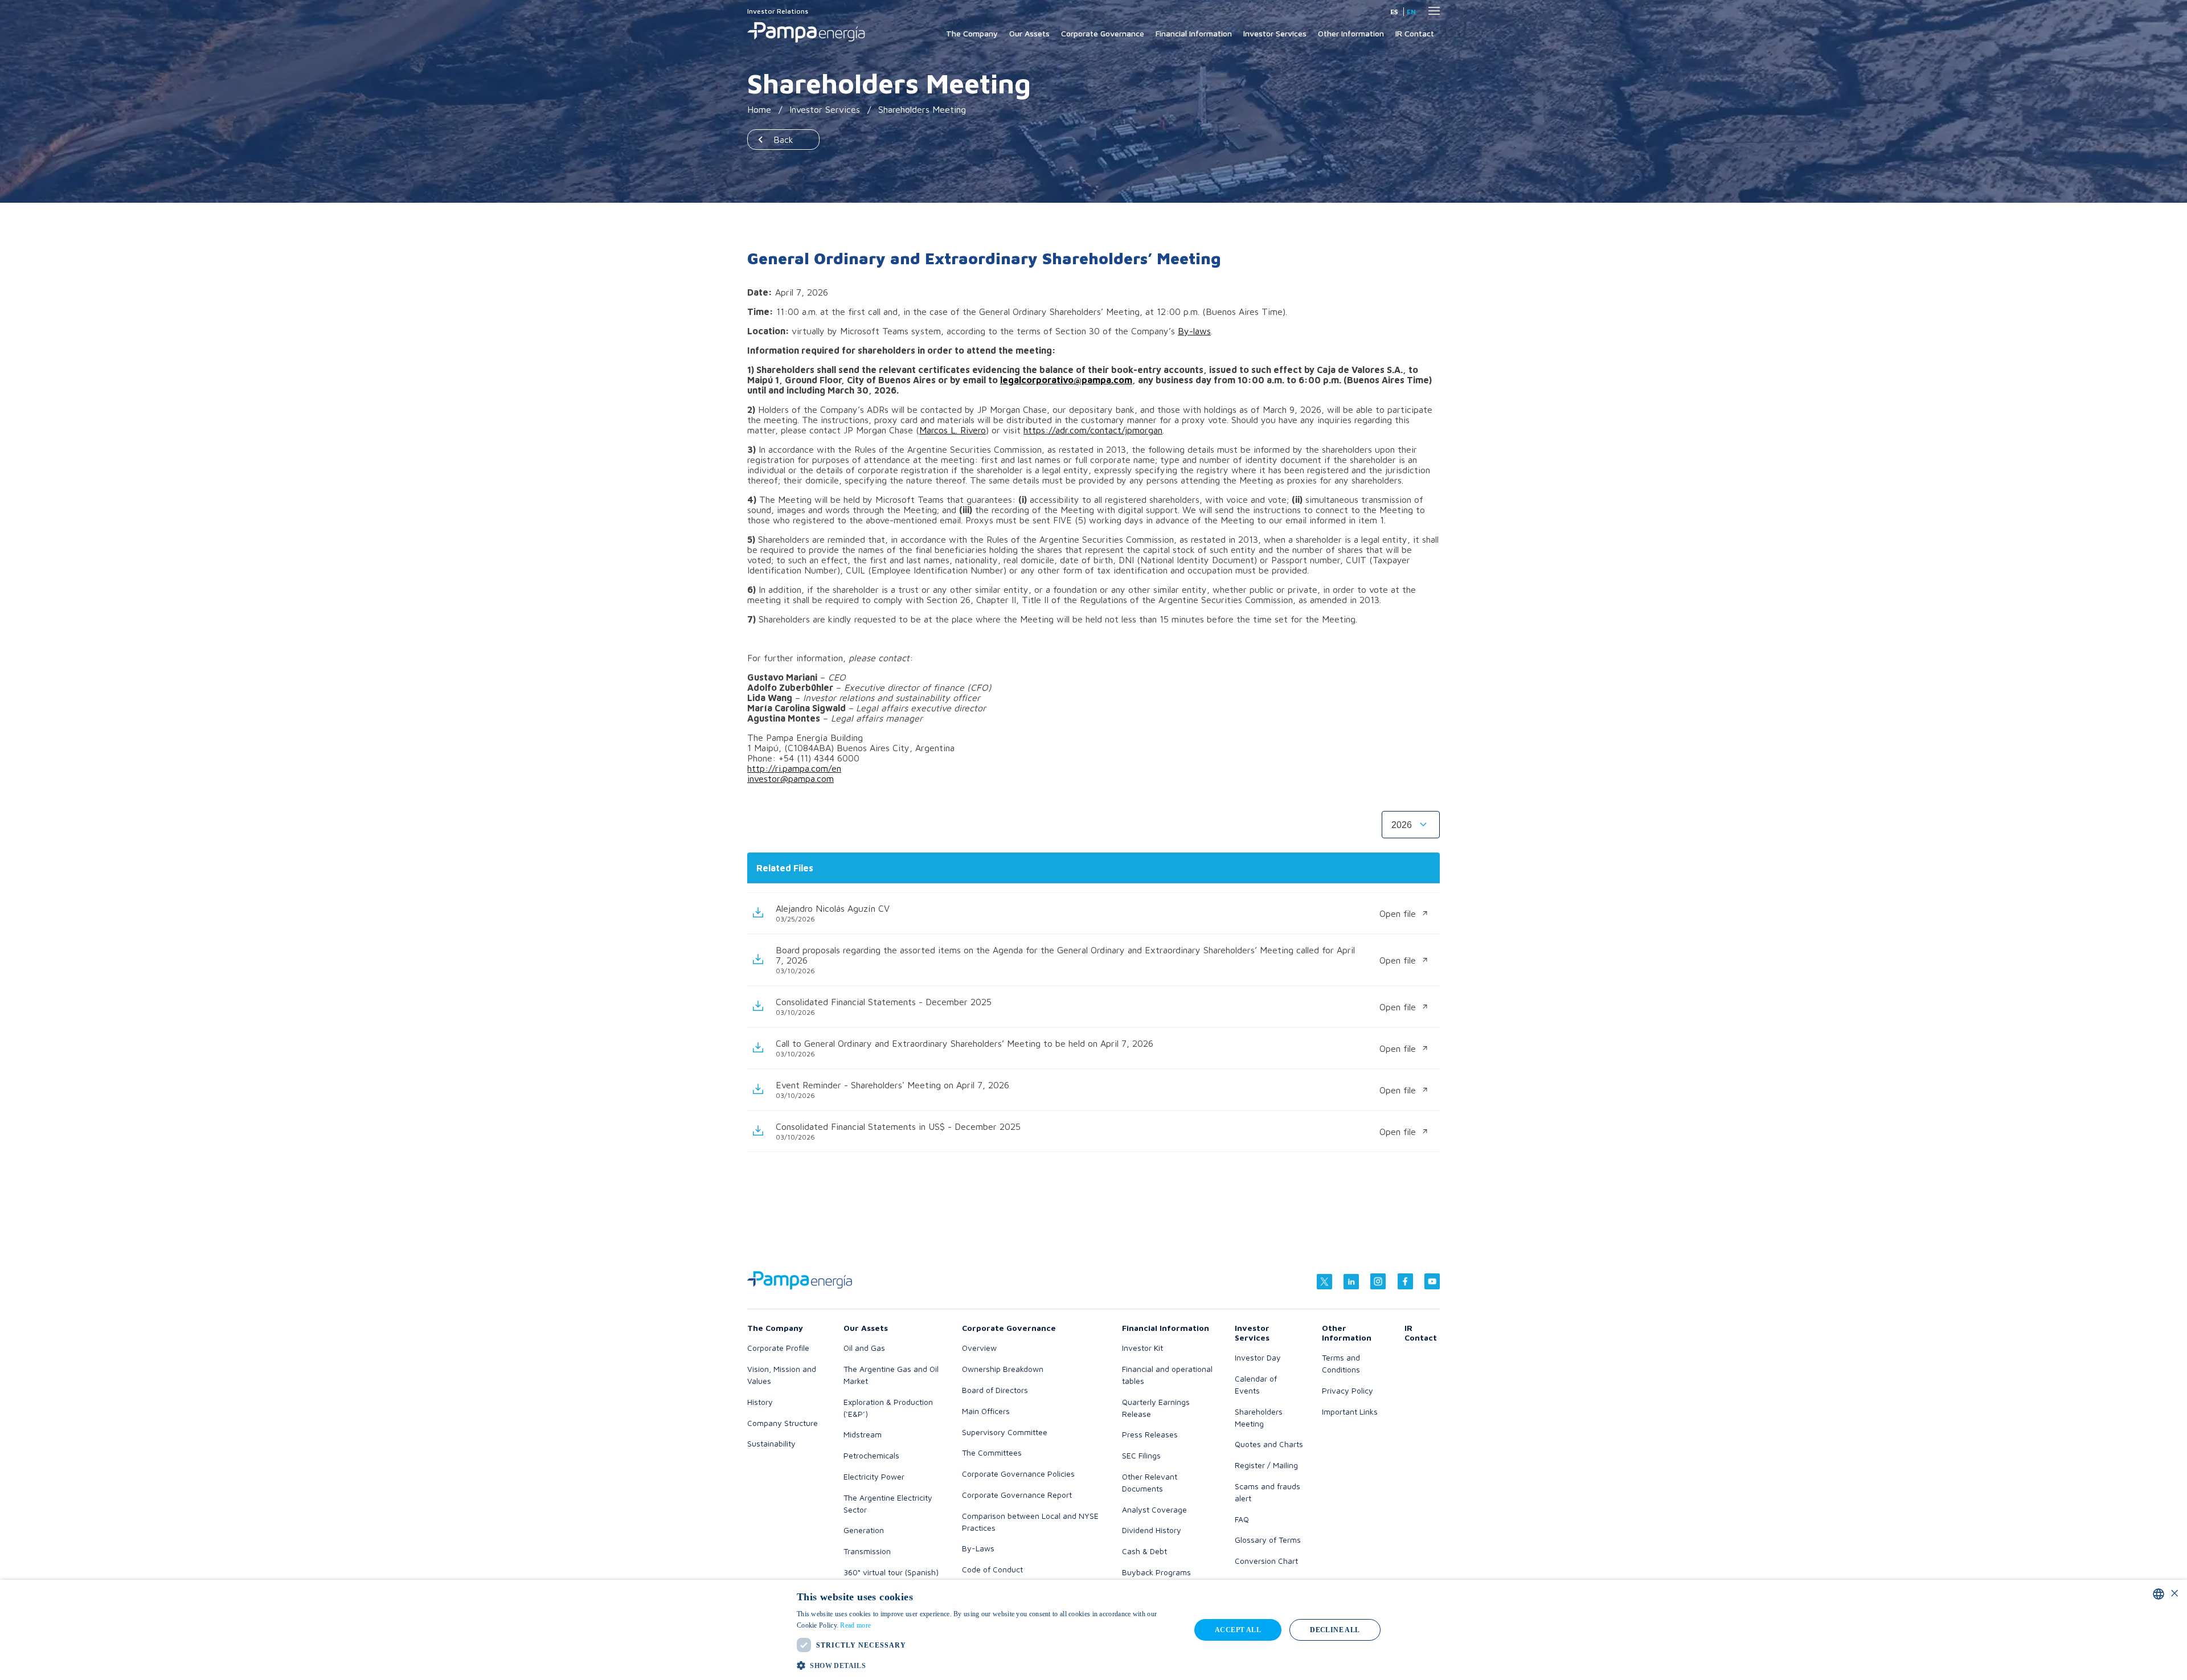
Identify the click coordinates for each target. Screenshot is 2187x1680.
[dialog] (1093, 1630)
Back (783, 140)
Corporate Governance (1103, 33)
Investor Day (1258, 1357)
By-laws (1194, 331)
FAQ (1242, 1519)
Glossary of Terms (1268, 1540)
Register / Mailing (1266, 1465)
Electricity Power (874, 1476)
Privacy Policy (1348, 1390)
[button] (988, 1665)
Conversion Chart (1266, 1561)
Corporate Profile (778, 1348)
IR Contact (1415, 33)
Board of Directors (995, 1390)
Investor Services (1275, 33)
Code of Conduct (992, 1569)
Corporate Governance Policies (1018, 1474)
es (1394, 12)
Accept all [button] (1238, 1630)
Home (759, 109)
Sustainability (771, 1443)
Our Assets (1029, 33)
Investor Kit (1142, 1348)
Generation (864, 1530)
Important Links (1350, 1411)
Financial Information (1194, 33)
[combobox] (2159, 1594)
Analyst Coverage (1154, 1509)
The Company (972, 33)
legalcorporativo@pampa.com (1066, 380)
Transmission (867, 1551)
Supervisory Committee (1005, 1432)
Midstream (863, 1434)
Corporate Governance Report (1017, 1495)
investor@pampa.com (791, 778)
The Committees (992, 1452)
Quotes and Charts (1269, 1444)
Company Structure (783, 1423)
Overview (979, 1348)
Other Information (1351, 33)
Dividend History (1152, 1530)
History (760, 1402)
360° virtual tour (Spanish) (891, 1572)
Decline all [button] (1335, 1630)
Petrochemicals (871, 1455)
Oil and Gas (864, 1348)
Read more (855, 1625)
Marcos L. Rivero (953, 430)
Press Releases (1150, 1434)
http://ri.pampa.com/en (794, 768)
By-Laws (978, 1548)
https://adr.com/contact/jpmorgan (1093, 430)
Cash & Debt (1144, 1551)
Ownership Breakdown (1003, 1369)
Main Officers (986, 1411)
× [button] (2174, 1594)
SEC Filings (1141, 1455)
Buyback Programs (1156, 1572)
